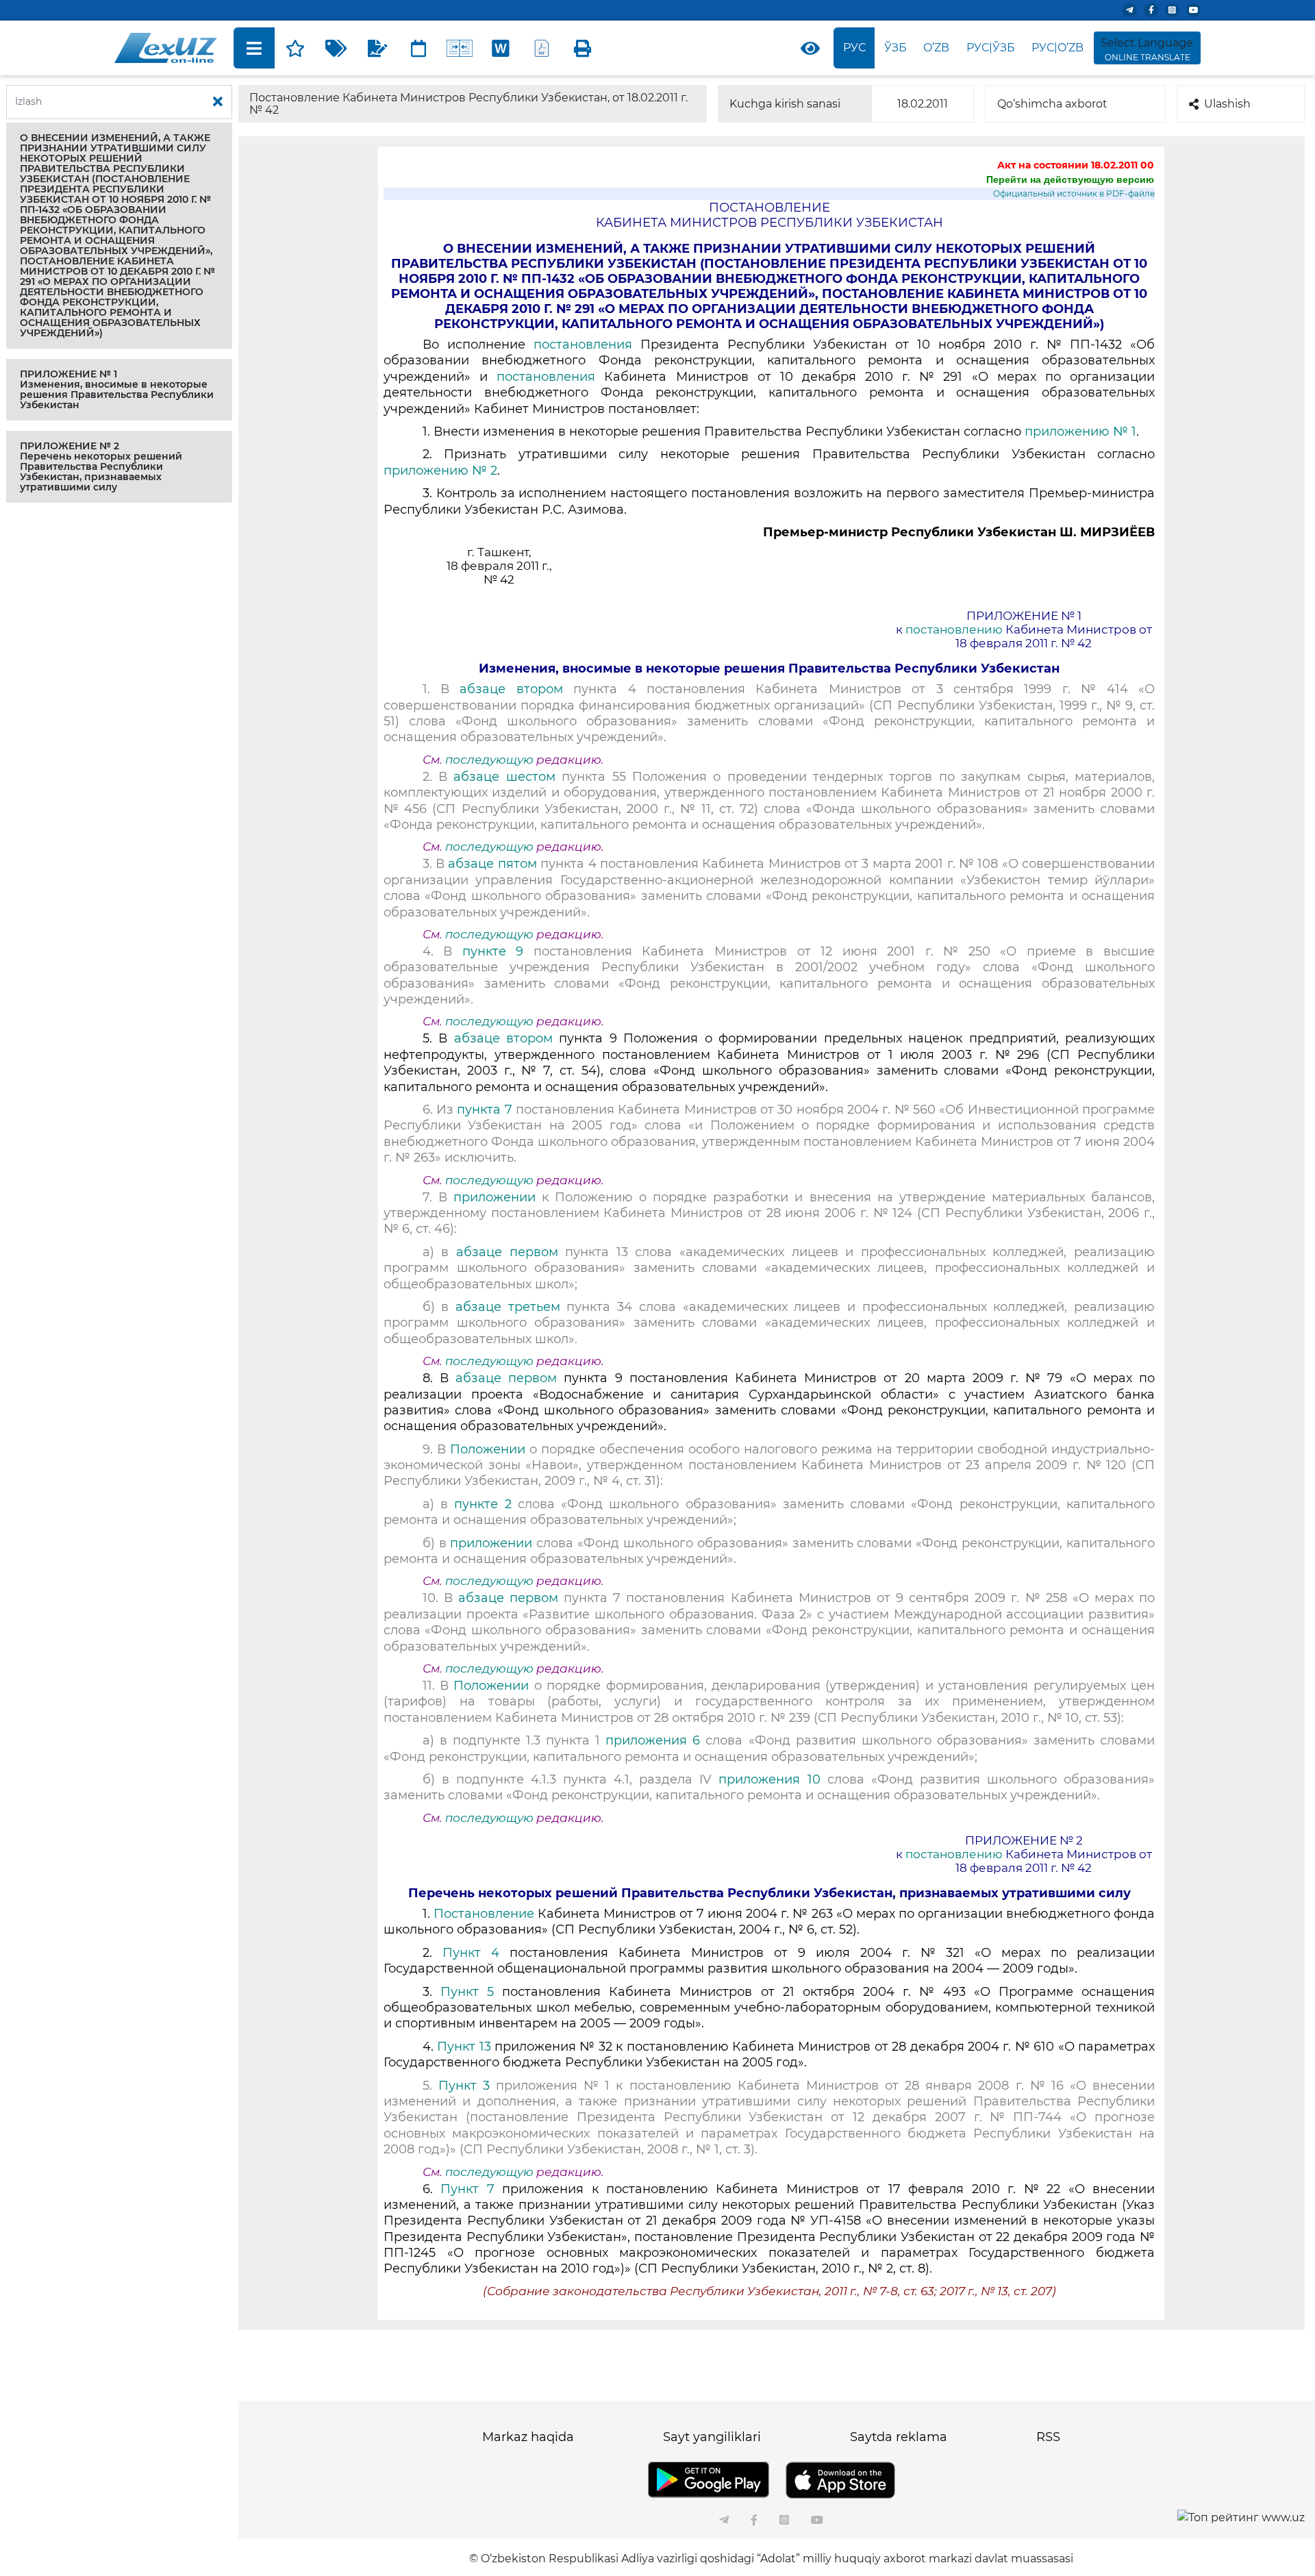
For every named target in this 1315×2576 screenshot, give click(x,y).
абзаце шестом (504, 777)
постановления (583, 345)
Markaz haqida (528, 2437)
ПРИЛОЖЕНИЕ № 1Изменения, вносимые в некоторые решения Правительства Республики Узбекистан (117, 389)
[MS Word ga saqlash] (501, 48)
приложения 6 (653, 1740)
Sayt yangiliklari (712, 2437)
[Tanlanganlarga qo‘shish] (295, 48)
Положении (488, 1449)
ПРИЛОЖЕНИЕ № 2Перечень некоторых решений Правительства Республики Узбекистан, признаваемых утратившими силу (101, 466)
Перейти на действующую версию (1070, 179)
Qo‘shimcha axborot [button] (1052, 104)
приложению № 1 (1080, 432)
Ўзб (896, 48)
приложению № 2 (440, 471)
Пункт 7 (467, 2189)
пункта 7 (484, 1110)
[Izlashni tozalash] (218, 102)
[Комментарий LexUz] (377, 48)
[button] (119, 236)
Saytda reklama (899, 2437)
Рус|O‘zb (1057, 48)
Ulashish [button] (1227, 104)
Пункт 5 (467, 1992)
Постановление (484, 1914)
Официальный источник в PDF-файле (1074, 193)
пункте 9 (493, 951)
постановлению (954, 629)
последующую (489, 760)
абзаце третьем (508, 1307)
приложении (494, 1197)
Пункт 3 (464, 2086)
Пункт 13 (464, 2047)
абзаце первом (507, 1252)
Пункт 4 (471, 1953)
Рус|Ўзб (991, 48)
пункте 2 (483, 1504)
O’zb (936, 48)
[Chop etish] (583, 48)
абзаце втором (511, 689)
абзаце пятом (492, 864)
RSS (1048, 2437)
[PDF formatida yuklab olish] (542, 48)
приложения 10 (769, 1779)
